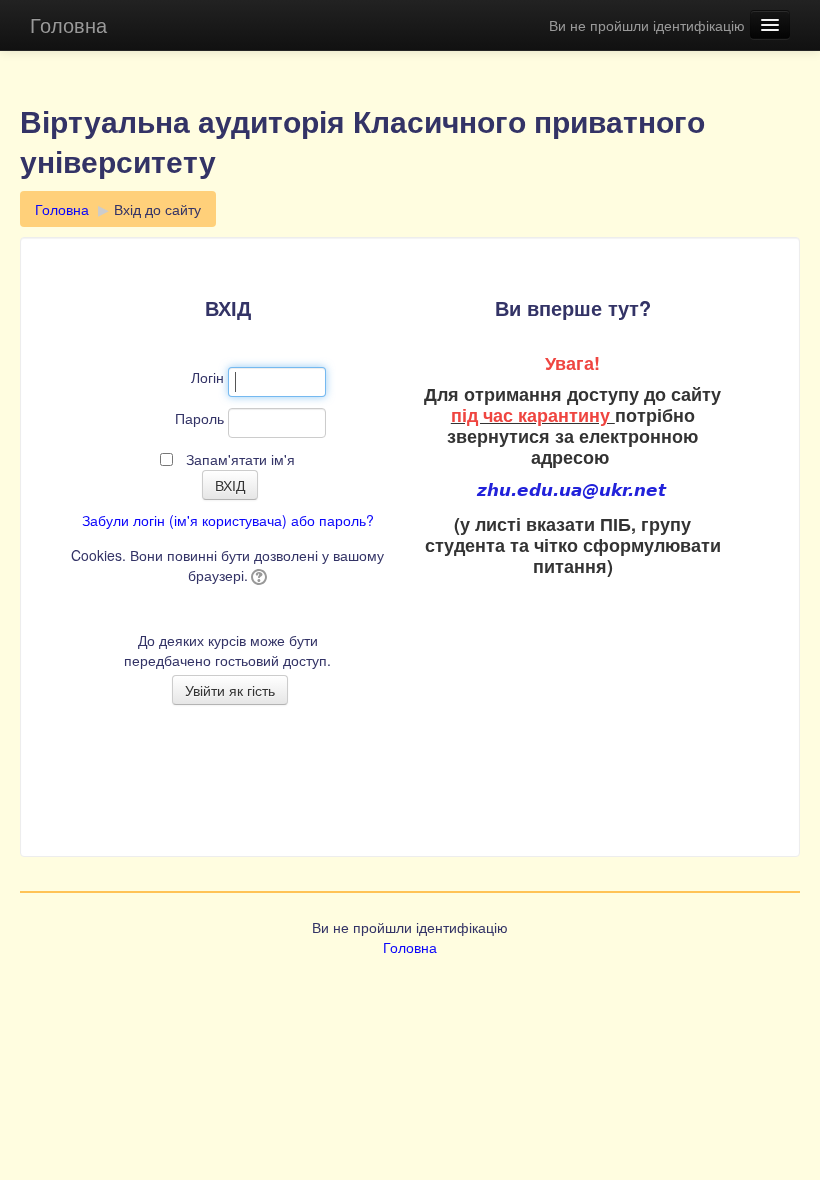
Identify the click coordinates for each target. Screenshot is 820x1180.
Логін (207, 377)
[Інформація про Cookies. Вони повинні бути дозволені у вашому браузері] (257, 575)
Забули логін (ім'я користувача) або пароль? (228, 520)
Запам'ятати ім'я (240, 459)
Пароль (199, 418)
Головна (68, 24)
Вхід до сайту (157, 209)
